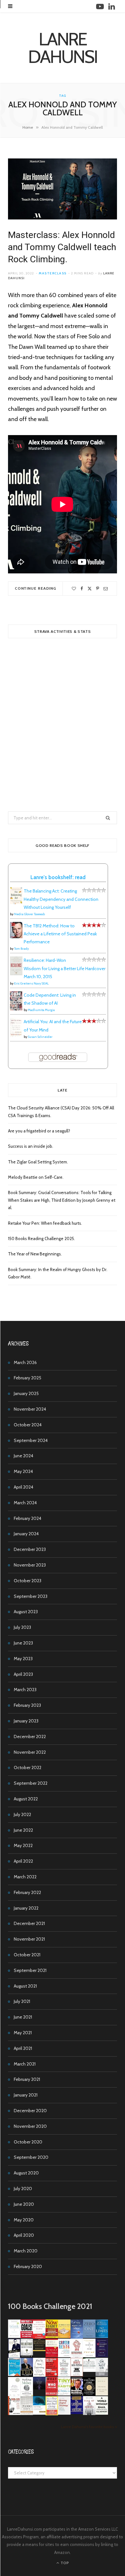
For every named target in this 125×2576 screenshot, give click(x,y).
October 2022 (28, 1767)
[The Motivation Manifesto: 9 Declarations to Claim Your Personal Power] (39, 2350)
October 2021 (27, 1955)
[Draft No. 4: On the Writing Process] (102, 2394)
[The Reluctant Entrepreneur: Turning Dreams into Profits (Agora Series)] (27, 2356)
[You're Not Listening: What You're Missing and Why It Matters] (39, 2375)
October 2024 (28, 1425)
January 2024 (26, 1534)
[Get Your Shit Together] (14, 2395)
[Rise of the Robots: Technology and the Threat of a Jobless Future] (89, 2413)
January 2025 (26, 1393)
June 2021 (23, 2017)
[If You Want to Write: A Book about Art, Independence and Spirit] (77, 2338)
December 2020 (30, 2111)
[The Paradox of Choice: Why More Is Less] (64, 2336)
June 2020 (24, 2204)
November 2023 (30, 1565)
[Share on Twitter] (90, 589)
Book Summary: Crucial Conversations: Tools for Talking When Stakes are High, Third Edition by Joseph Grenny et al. (62, 1200)
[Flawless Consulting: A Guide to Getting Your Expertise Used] (89, 2370)
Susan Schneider (40, 1037)
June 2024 (24, 1456)
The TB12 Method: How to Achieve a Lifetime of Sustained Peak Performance (60, 934)
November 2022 (30, 1752)
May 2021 (23, 2033)
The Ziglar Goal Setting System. (38, 1162)
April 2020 (24, 2235)
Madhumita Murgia (41, 1010)
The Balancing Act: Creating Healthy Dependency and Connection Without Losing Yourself (61, 899)
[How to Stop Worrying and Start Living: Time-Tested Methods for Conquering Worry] (52, 2414)
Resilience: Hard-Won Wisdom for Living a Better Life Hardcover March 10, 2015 (65, 968)
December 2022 (30, 1736)
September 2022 (31, 1783)
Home (28, 127)
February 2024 (28, 1518)
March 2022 (25, 1877)
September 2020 (31, 2157)
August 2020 (26, 2173)
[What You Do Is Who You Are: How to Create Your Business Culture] (52, 2394)
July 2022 (22, 1814)
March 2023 (25, 1690)
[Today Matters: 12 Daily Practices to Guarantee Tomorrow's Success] (52, 2356)
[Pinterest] (98, 589)
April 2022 (23, 1861)
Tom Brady (21, 949)
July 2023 (22, 1627)
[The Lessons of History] (77, 2412)
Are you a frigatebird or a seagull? (39, 1131)
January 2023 (26, 1721)
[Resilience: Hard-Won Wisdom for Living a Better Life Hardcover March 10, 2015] (16, 974)
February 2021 (27, 2079)
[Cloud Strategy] (39, 2413)
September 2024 (31, 1440)
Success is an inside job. (31, 1146)
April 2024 (24, 1487)
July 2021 (22, 2001)
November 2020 (30, 2126)
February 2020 (28, 2266)
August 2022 (26, 1799)
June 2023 (23, 1643)
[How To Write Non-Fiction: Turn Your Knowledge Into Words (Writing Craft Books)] (77, 2375)
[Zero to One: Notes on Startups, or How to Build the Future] (89, 2336)
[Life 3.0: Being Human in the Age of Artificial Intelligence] (39, 2388)
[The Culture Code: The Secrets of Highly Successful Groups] (89, 2394)
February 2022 (27, 1892)
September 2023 (31, 1596)
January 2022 (26, 1908)
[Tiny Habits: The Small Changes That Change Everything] (64, 2394)
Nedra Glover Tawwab (29, 914)
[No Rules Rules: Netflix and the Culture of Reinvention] (52, 2375)
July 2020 (23, 2189)
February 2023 (27, 1705)
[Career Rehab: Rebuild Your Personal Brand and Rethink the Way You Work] (64, 2356)
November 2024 (30, 1409)
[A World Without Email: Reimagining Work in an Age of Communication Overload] (102, 2413)
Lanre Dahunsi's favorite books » (89, 2427)
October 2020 (28, 2142)
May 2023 (23, 1659)
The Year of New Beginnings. (35, 1254)
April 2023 (23, 1674)
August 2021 (25, 1986)
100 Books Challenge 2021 (50, 2306)
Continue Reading (36, 588)
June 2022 (23, 1830)
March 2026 (25, 1362)
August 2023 (26, 1612)
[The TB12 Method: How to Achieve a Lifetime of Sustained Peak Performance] (16, 937)
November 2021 (29, 1939)
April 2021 (23, 2048)
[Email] (106, 589)
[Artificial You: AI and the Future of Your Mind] (16, 1035)
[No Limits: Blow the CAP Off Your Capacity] (102, 2336)
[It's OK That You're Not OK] (102, 2375)
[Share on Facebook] (82, 589)
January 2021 (26, 2095)
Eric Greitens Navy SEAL (31, 983)
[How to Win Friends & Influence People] (39, 2337)
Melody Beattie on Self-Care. (36, 1177)
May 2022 (23, 1845)
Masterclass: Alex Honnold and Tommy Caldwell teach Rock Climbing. (62, 247)
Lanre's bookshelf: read (58, 877)
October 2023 (28, 1581)
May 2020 (24, 2220)
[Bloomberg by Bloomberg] (77, 2394)
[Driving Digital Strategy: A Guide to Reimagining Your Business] (64, 2413)
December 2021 (29, 1923)
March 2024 (25, 1503)
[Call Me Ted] (27, 2375)
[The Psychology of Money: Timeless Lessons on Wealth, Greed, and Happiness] (27, 2395)
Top (64, 2563)
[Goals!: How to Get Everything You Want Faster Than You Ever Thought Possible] (27, 2336)
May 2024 (23, 1471)
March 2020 (26, 2251)
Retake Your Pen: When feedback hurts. (45, 1223)
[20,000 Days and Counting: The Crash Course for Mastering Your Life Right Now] (27, 2413)
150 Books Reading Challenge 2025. (42, 1238)
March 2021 (25, 2064)
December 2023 (30, 1549)
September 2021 (30, 1970)
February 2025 (28, 1378)
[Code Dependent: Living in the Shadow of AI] (16, 1009)
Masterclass (53, 273)
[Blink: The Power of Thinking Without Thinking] (14, 2336)
